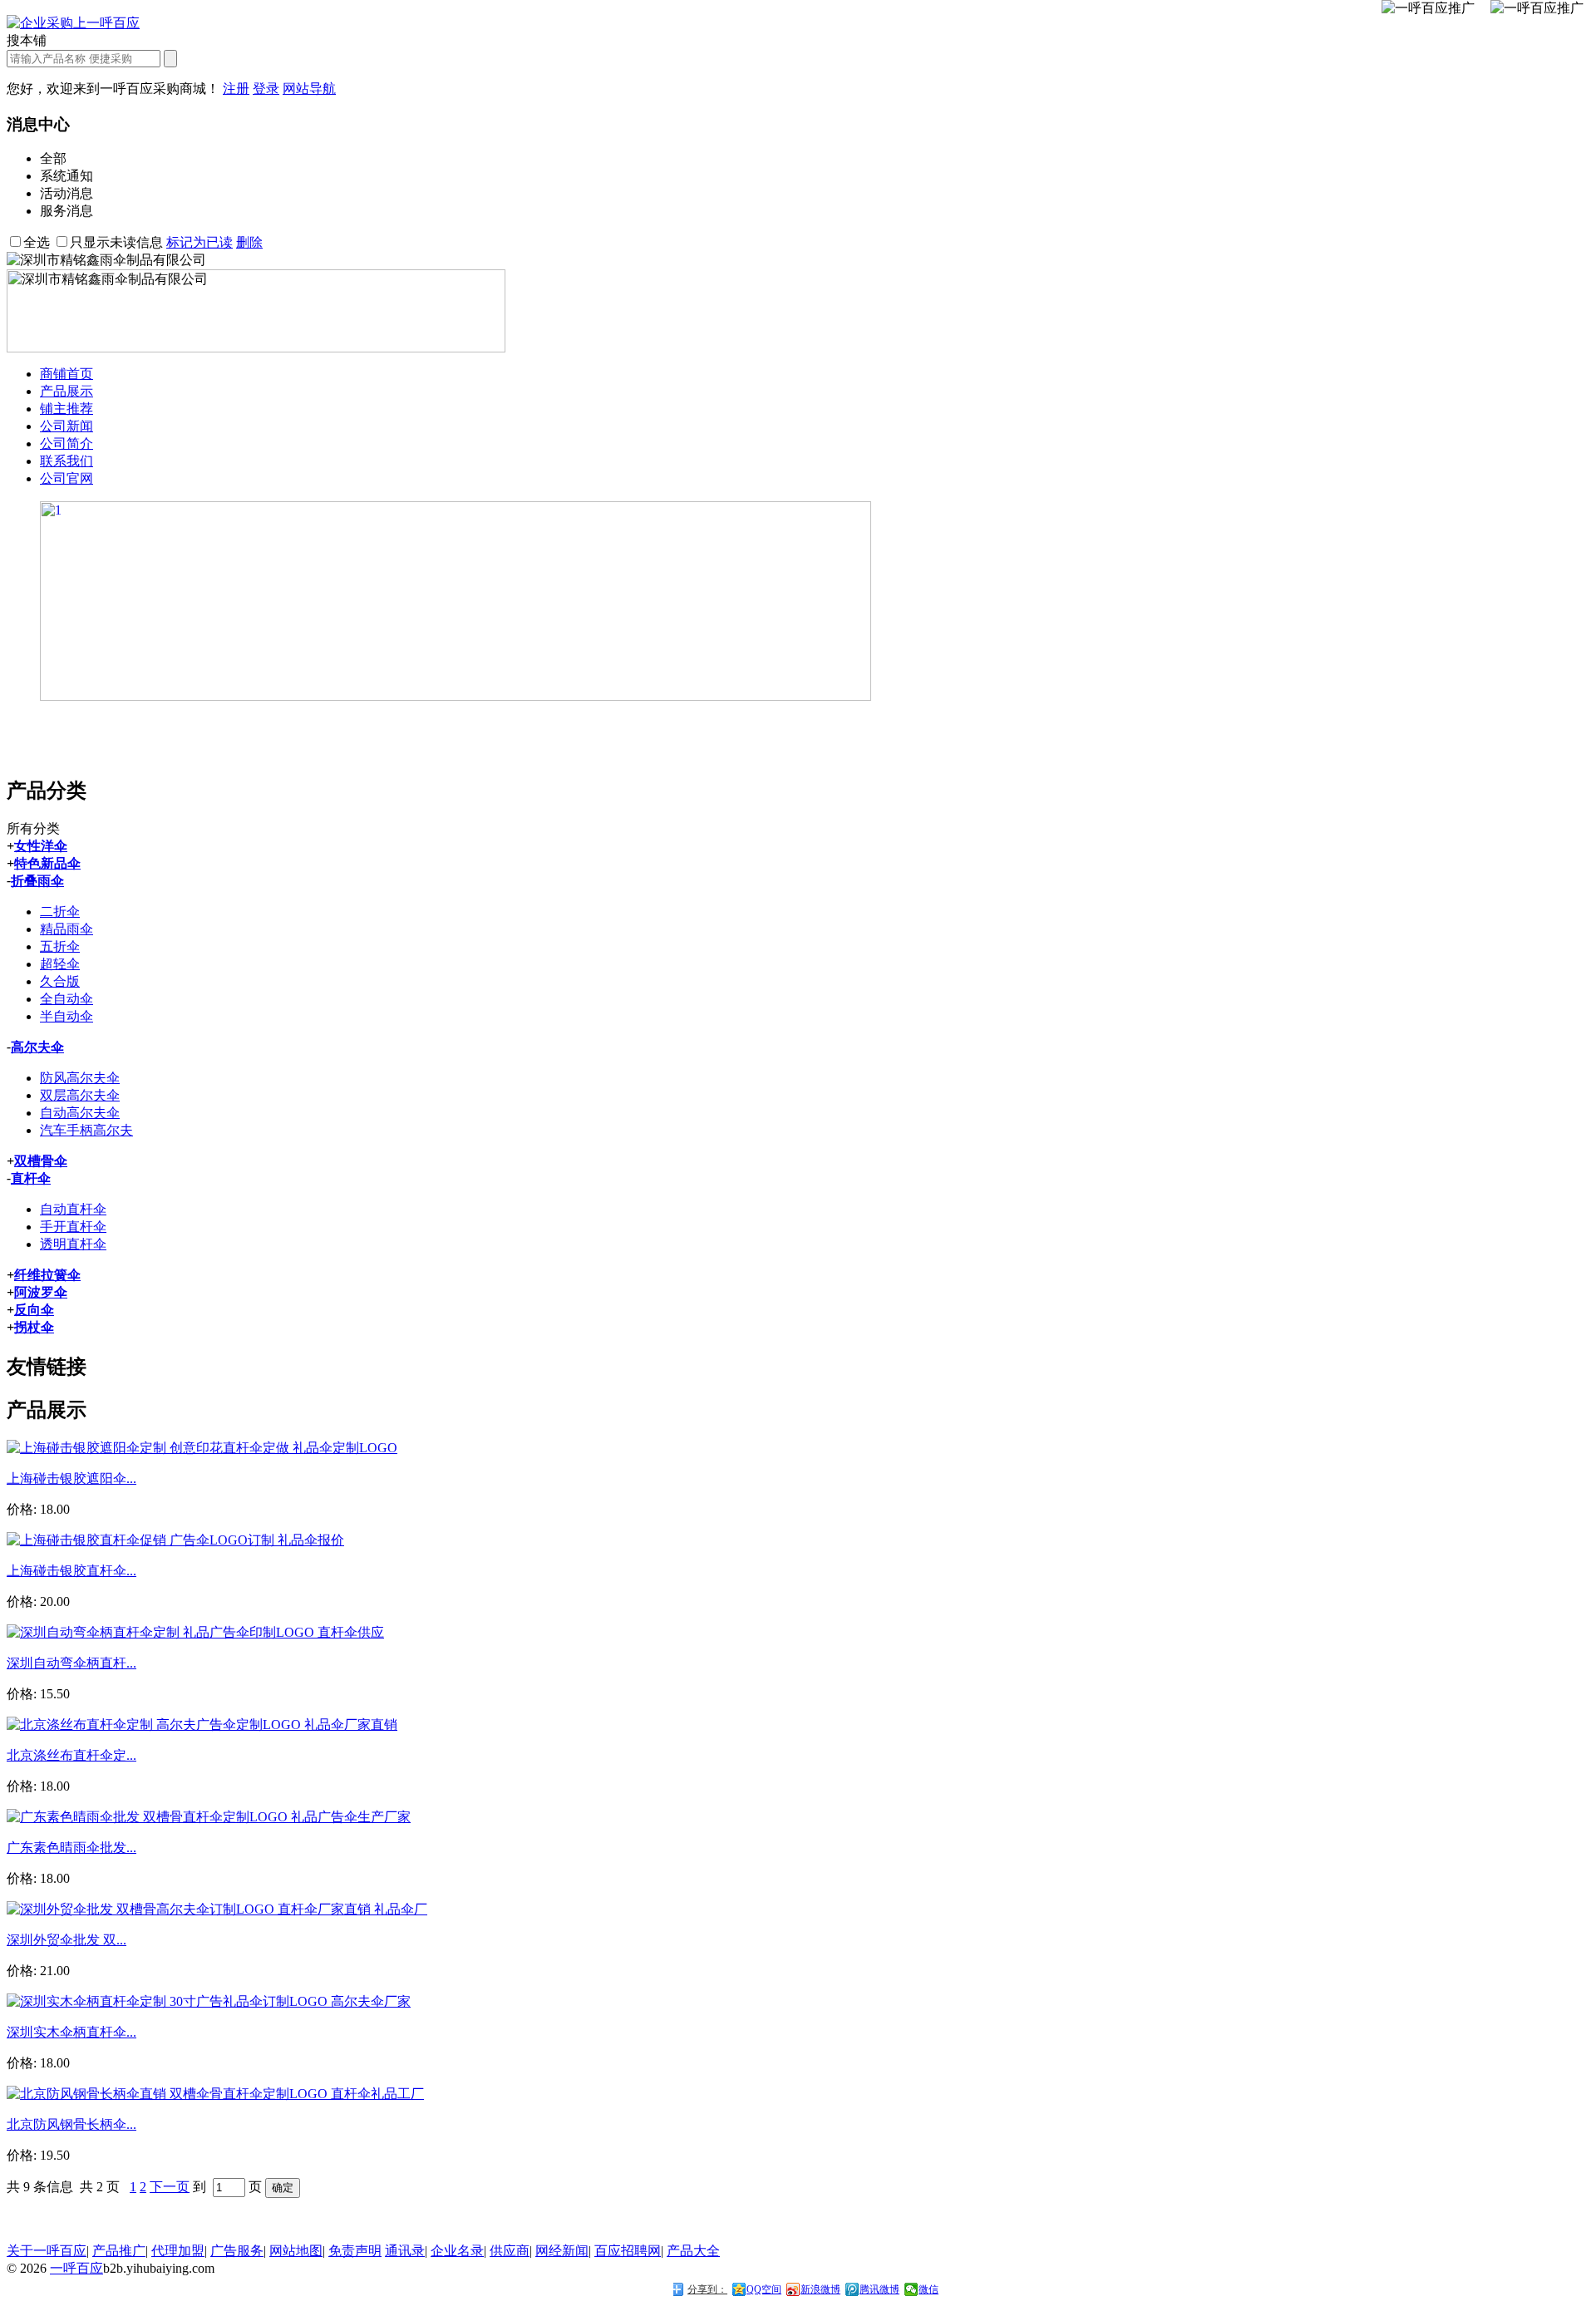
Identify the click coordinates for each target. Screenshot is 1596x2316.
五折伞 (60, 946)
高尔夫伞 (37, 1047)
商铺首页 (66, 374)
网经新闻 (562, 2251)
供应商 (510, 2251)
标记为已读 (199, 242)
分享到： (707, 2289)
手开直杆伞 (73, 1227)
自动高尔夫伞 (80, 1113)
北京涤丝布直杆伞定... (71, 1755)
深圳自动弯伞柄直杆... (71, 1663)
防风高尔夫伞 (80, 1078)
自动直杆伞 (73, 1209)
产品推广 (119, 2251)
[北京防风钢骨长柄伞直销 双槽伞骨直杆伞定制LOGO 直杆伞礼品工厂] (215, 2094)
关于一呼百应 (47, 2251)
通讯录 (405, 2251)
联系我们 (66, 461)
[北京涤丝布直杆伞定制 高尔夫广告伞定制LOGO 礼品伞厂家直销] (202, 1725)
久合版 (60, 981)
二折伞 (60, 912)
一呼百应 (76, 2268)
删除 (249, 242)
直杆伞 (31, 1178)
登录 (266, 89)
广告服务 (237, 2251)
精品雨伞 (66, 929)
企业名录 (457, 2251)
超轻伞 (60, 964)
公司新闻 (66, 426)
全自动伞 (66, 999)
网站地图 (296, 2251)
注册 (236, 89)
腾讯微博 (879, 2289)
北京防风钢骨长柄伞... (71, 2124)
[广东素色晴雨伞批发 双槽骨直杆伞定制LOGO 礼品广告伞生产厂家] (209, 1817)
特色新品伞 (47, 863)
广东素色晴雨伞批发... (71, 1848)
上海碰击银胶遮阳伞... (71, 1478)
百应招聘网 (628, 2251)
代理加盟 (178, 2251)
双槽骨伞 (41, 1161)
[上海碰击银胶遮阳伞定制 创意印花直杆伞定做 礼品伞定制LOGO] (202, 1448)
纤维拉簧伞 (47, 1275)
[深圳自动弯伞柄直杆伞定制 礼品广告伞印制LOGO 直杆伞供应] (195, 1632)
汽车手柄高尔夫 (86, 1130)
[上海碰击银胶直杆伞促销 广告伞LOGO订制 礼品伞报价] (175, 1540)
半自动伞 (66, 1016)
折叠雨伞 (37, 881)
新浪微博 (820, 2289)
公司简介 (66, 443)
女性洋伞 (41, 846)
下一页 (170, 2187)
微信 (929, 2289)
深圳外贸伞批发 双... (66, 1940)
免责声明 (355, 2251)
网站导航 (309, 89)
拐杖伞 (34, 1327)
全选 (37, 242)
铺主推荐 (66, 409)
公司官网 (66, 478)
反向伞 (34, 1310)
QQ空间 (764, 2289)
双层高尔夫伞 (80, 1095)
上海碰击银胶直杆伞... (71, 1571)
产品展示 (66, 391)
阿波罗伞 (41, 1292)
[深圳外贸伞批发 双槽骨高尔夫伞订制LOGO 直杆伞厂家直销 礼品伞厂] (217, 1909)
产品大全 (693, 2251)
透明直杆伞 (73, 1244)
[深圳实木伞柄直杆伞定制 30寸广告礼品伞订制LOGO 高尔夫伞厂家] (209, 2001)
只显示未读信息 (116, 242)
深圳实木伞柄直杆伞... (71, 2032)
